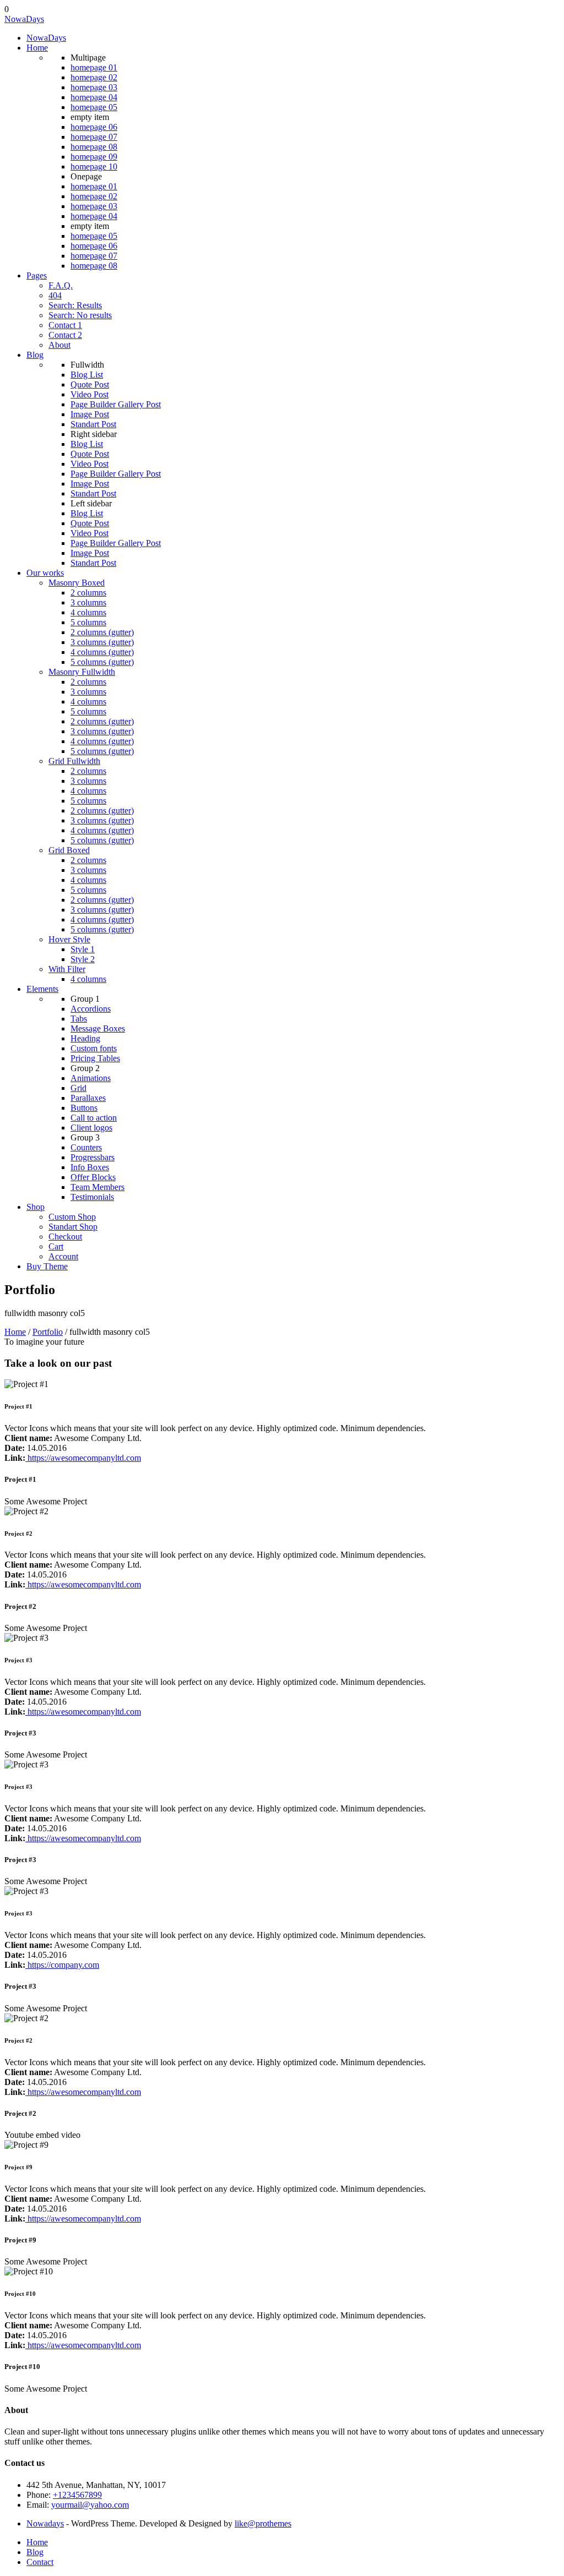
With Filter (67, 969)
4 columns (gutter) (102, 652)
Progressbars (93, 1157)
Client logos (91, 1128)
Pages (37, 275)
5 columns (88, 622)
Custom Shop (72, 1217)
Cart (56, 1246)
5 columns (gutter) (102, 662)
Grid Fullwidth (74, 761)
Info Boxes (90, 1167)
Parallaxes (88, 1098)
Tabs (79, 1019)
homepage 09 (94, 157)
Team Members (97, 1187)
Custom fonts (94, 1048)
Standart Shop (73, 1227)
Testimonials (92, 1197)
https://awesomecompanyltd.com (83, 1458)
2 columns (88, 593)
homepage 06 (94, 127)
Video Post (90, 394)
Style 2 (83, 959)
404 (55, 295)
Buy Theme (47, 1266)
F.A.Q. (61, 285)
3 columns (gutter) (102, 642)
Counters (86, 1147)
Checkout (65, 1237)
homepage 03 (94, 87)
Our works (45, 573)
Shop (36, 1207)
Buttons (84, 1108)
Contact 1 (65, 325)
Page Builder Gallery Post (116, 404)
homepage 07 (94, 137)
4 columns (88, 612)
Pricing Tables (95, 1058)
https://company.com (62, 1965)
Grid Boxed (69, 850)
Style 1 (83, 949)
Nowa (24, 19)
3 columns (88, 602)
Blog (35, 355)
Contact (40, 2562)
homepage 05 (94, 107)
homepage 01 (94, 67)
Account (63, 1256)
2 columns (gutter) (102, 632)
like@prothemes (263, 2523)
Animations (91, 1078)
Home (37, 48)
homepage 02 (94, 77)
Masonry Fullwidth (82, 672)
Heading (85, 1038)
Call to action (94, 1118)
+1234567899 (77, 2495)
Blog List (87, 375)
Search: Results (75, 305)
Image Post (90, 414)
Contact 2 (65, 335)
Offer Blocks (93, 1177)
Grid (78, 1088)
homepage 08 (94, 147)
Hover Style (69, 939)
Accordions (91, 1009)
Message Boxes (98, 1028)
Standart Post (93, 424)
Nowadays (45, 2523)
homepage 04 (94, 97)
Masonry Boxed (77, 583)
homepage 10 (94, 167)
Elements (42, 989)
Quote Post (90, 384)
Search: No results (80, 315)
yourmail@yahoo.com (90, 2505)
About (59, 345)
